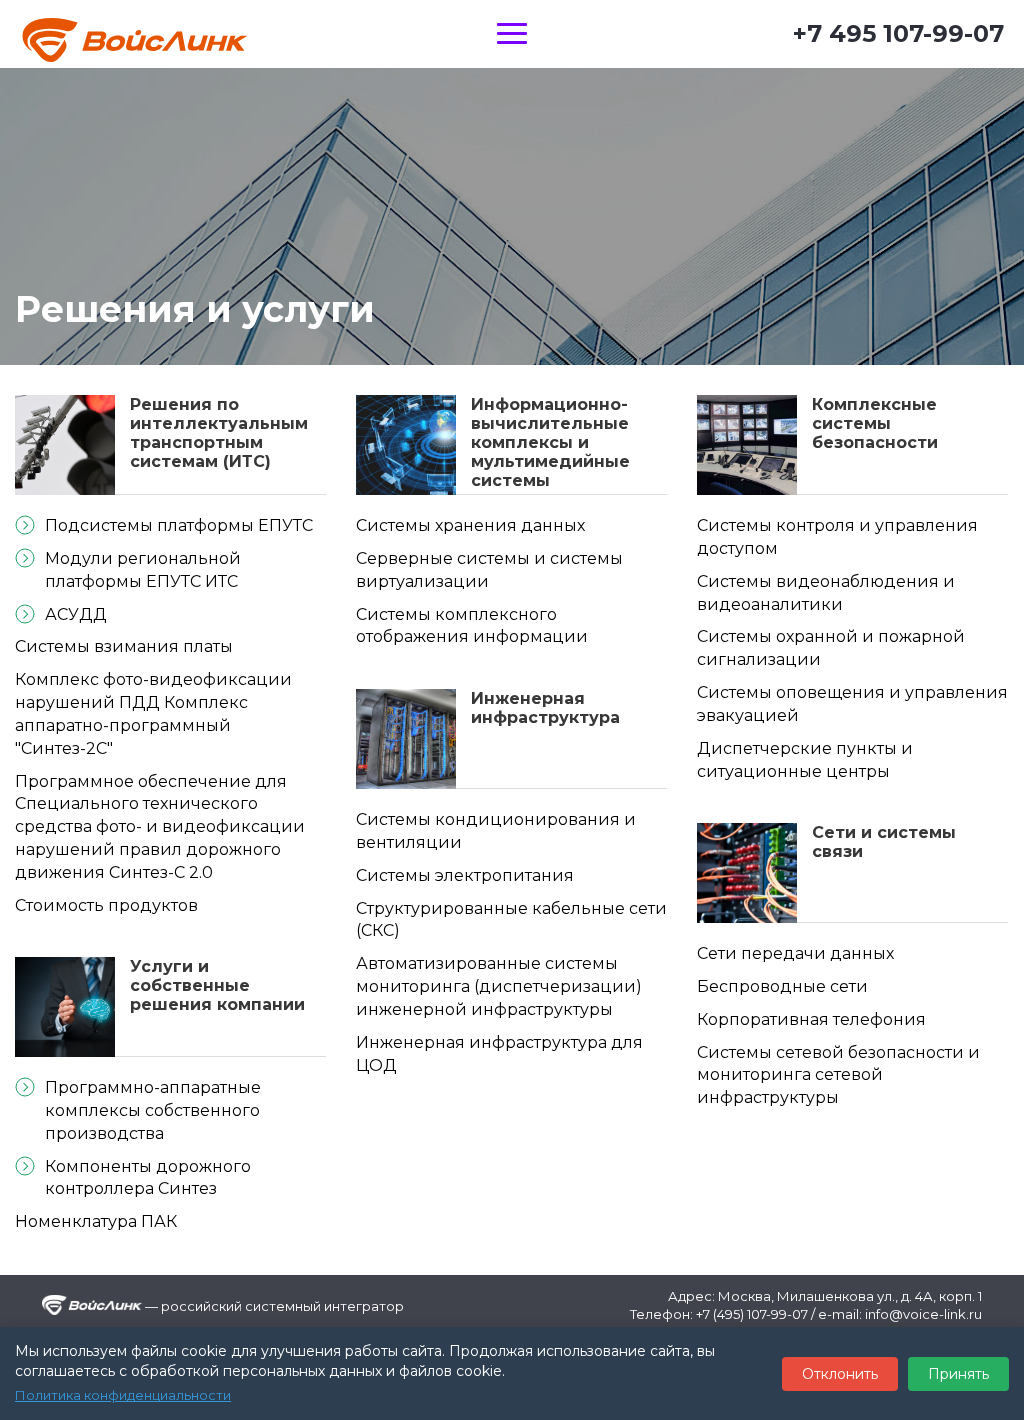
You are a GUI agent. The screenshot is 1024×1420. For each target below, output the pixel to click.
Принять (958, 1374)
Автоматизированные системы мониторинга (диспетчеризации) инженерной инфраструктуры (499, 986)
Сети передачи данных (795, 953)
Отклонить (840, 1374)
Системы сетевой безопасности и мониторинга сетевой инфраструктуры (838, 1075)
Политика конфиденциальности (123, 1395)
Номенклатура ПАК (96, 1221)
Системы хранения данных (470, 525)
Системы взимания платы (124, 646)
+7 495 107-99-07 (898, 33)
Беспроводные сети (782, 986)
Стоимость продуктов (106, 905)
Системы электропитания (465, 875)
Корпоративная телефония (811, 1019)
